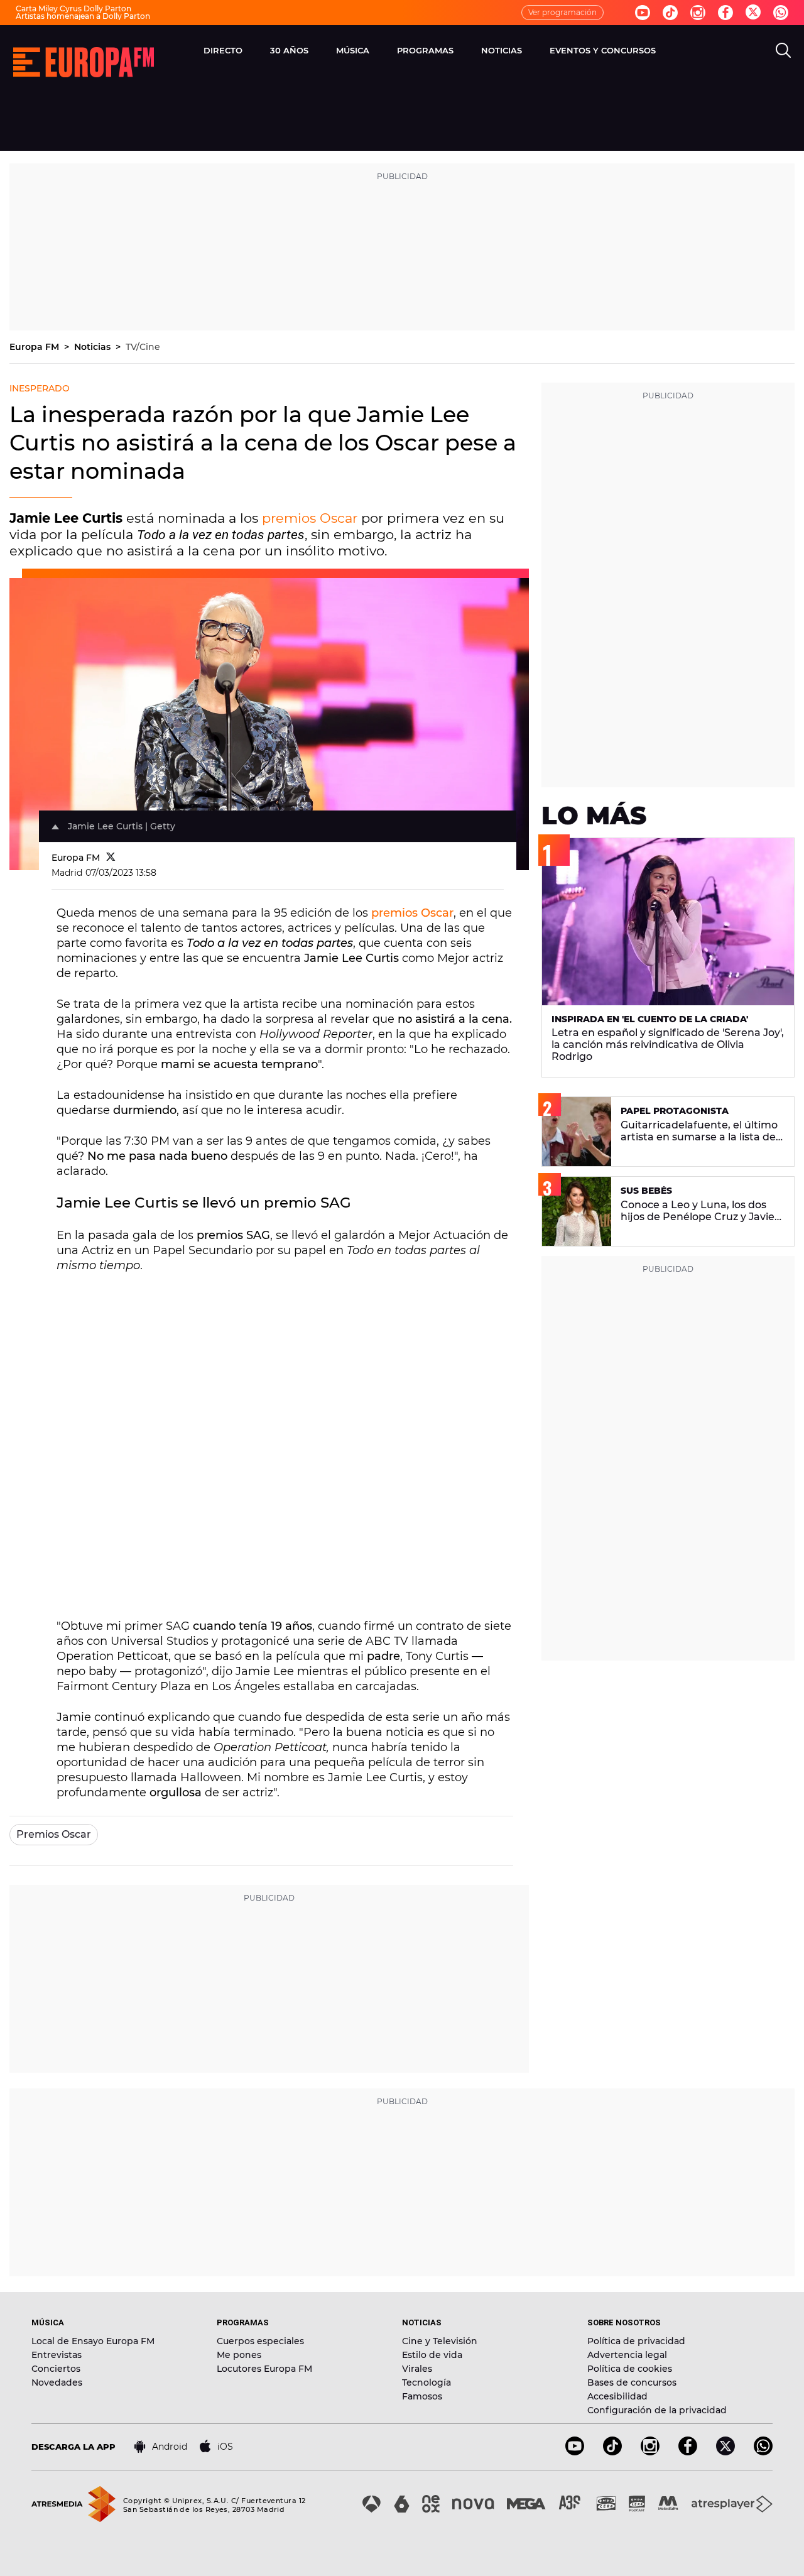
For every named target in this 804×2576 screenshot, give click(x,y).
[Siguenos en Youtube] (643, 13)
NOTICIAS (502, 50)
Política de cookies (630, 2369)
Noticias (94, 347)
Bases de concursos (632, 2382)
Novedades (57, 2382)
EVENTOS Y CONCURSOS (603, 50)
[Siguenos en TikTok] (612, 2452)
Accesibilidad (617, 2396)
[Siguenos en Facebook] (725, 13)
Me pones (239, 2355)
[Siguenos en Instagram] (698, 13)
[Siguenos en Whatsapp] (781, 13)
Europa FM (35, 347)
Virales (417, 2369)
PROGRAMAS (425, 50)
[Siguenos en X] (725, 2452)
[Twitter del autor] (111, 858)
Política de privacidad (636, 2341)
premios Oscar (310, 518)
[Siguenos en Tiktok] (670, 13)
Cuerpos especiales (260, 2341)
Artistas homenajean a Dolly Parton (83, 16)
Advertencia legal (627, 2355)
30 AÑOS (289, 50)
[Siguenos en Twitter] (753, 13)
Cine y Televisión (440, 2341)
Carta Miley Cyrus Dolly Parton (73, 8)
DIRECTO (223, 50)
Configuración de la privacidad (657, 2410)
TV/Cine (143, 347)
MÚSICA (353, 50)
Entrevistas (57, 2355)
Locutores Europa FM (264, 2369)
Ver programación (562, 12)
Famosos (422, 2396)
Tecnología (426, 2382)
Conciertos (56, 2369)
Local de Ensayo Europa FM (93, 2341)
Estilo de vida (432, 2355)
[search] (783, 50)
